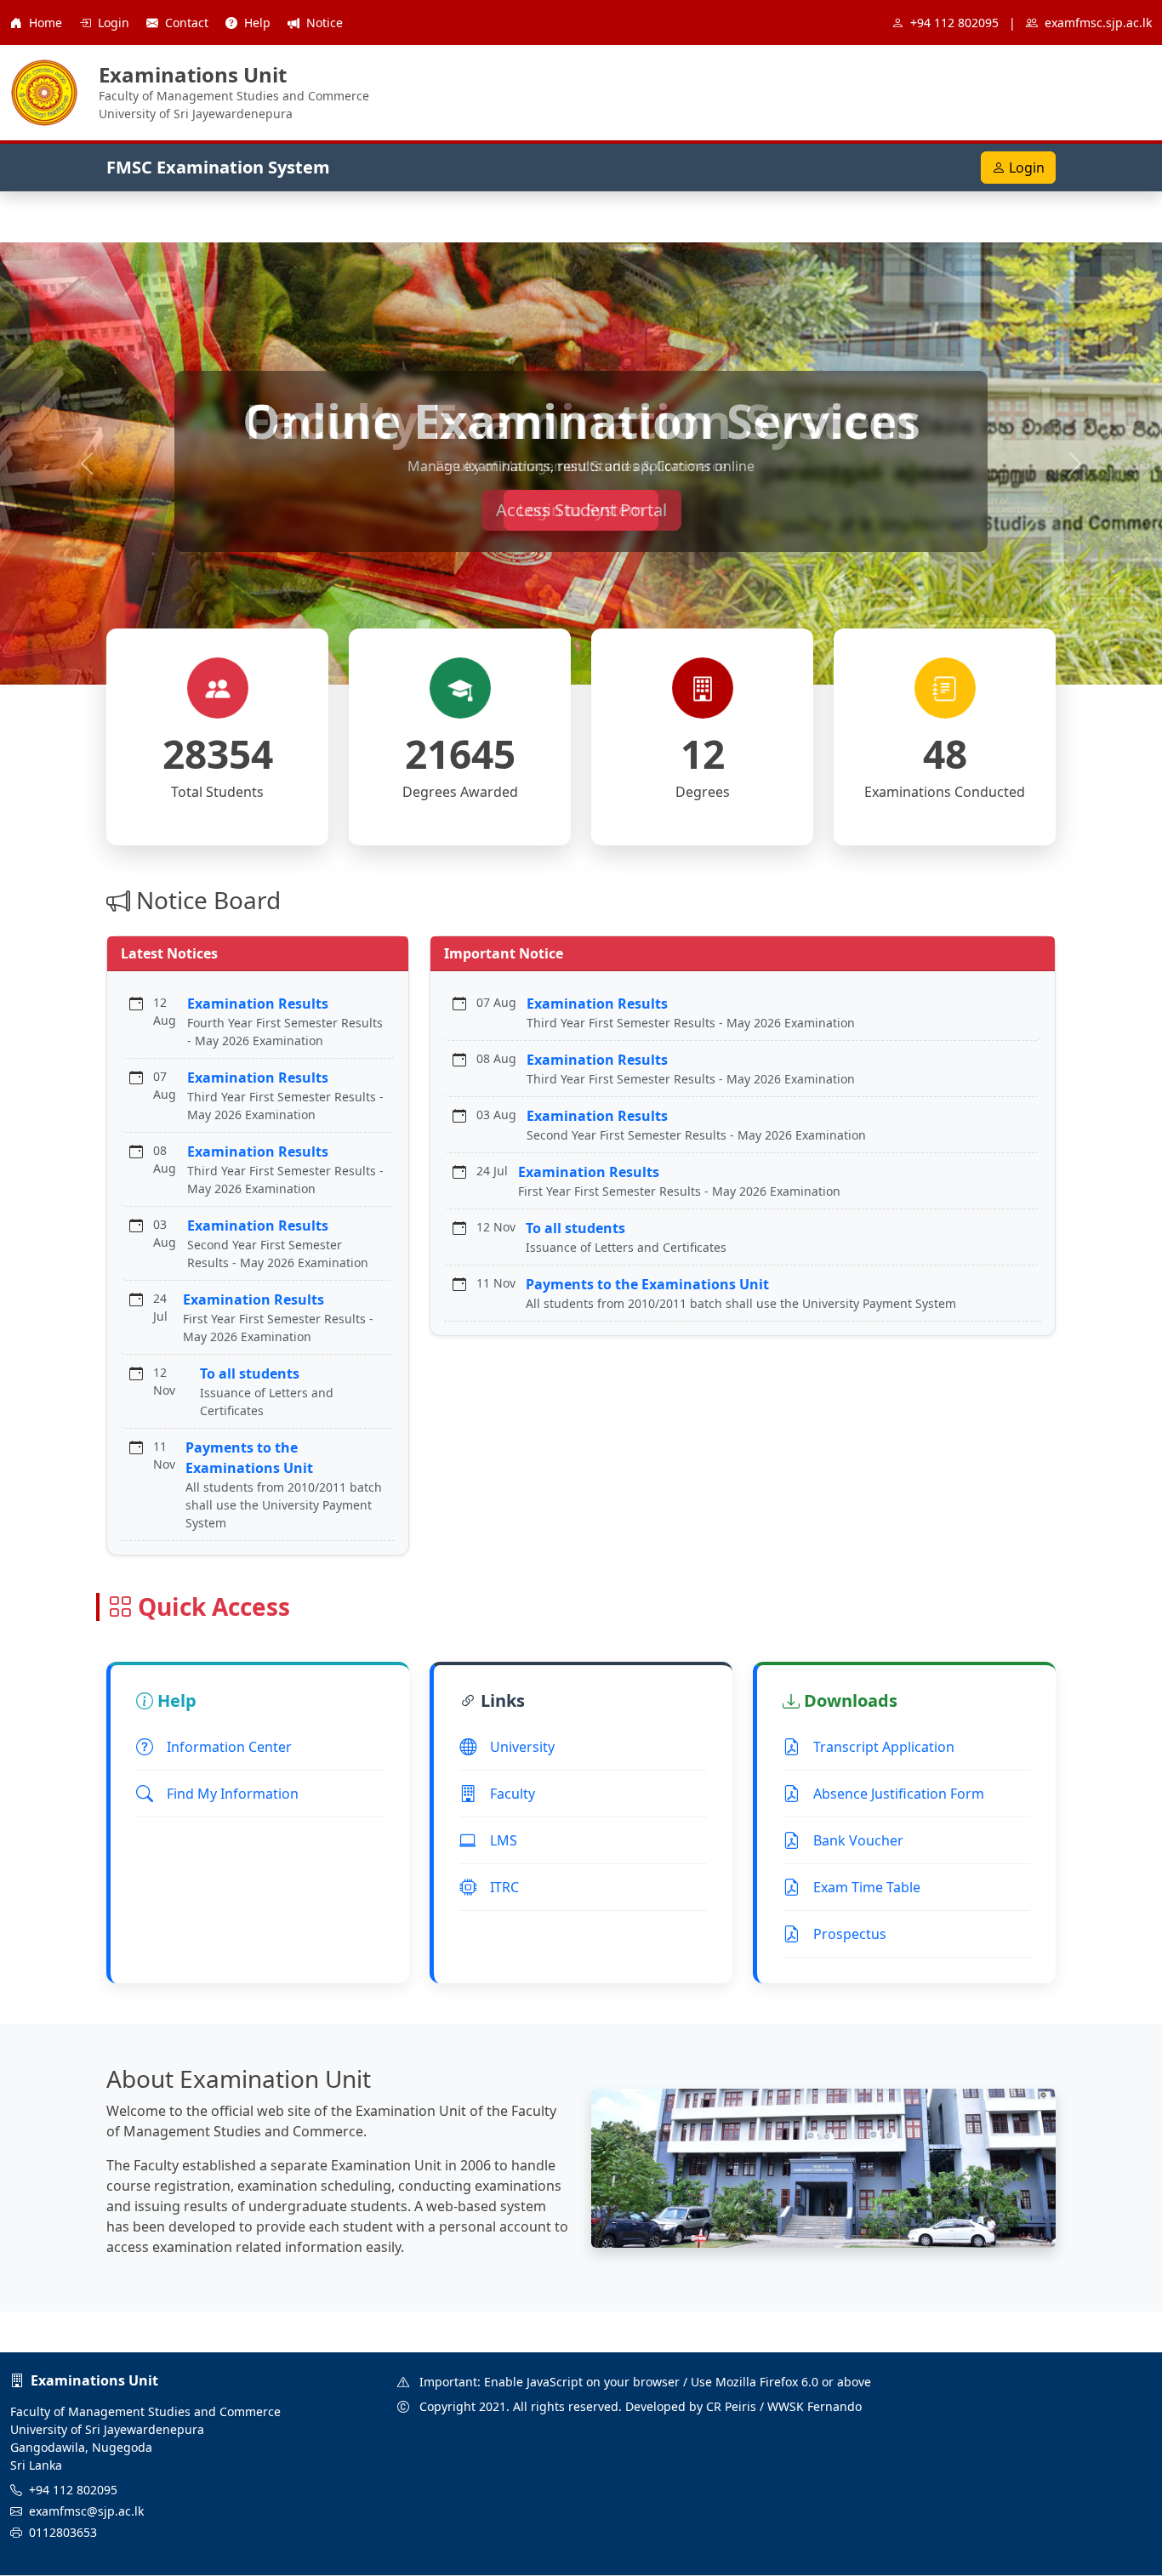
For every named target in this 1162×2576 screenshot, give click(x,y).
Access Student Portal (581, 510)
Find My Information (233, 1794)
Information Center (229, 1747)
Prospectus (850, 1934)
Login (114, 23)
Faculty (513, 1794)
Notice (323, 23)
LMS (504, 1840)
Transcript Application (884, 1747)
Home (46, 23)
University (522, 1747)
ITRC (504, 1887)
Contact (187, 23)
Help (257, 23)
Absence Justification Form (899, 1794)
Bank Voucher (858, 1840)
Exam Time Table (867, 1887)
